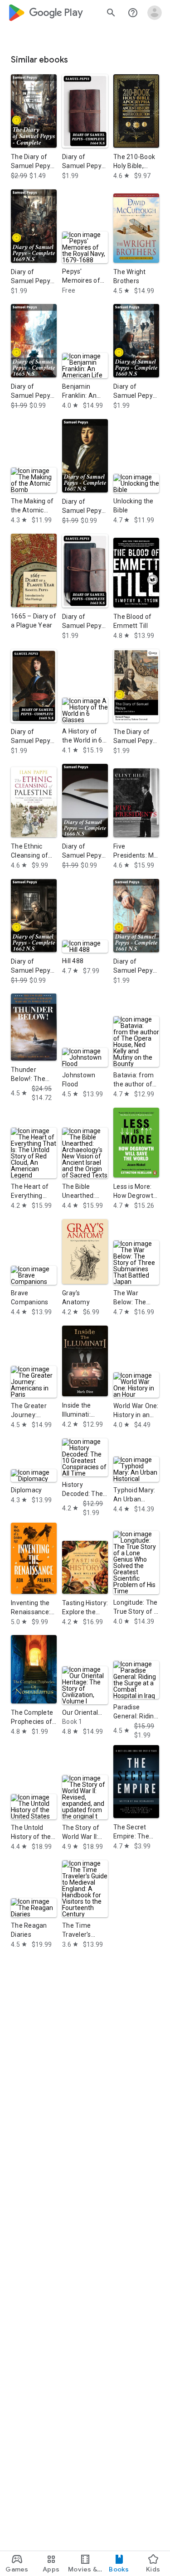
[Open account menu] (155, 13)
